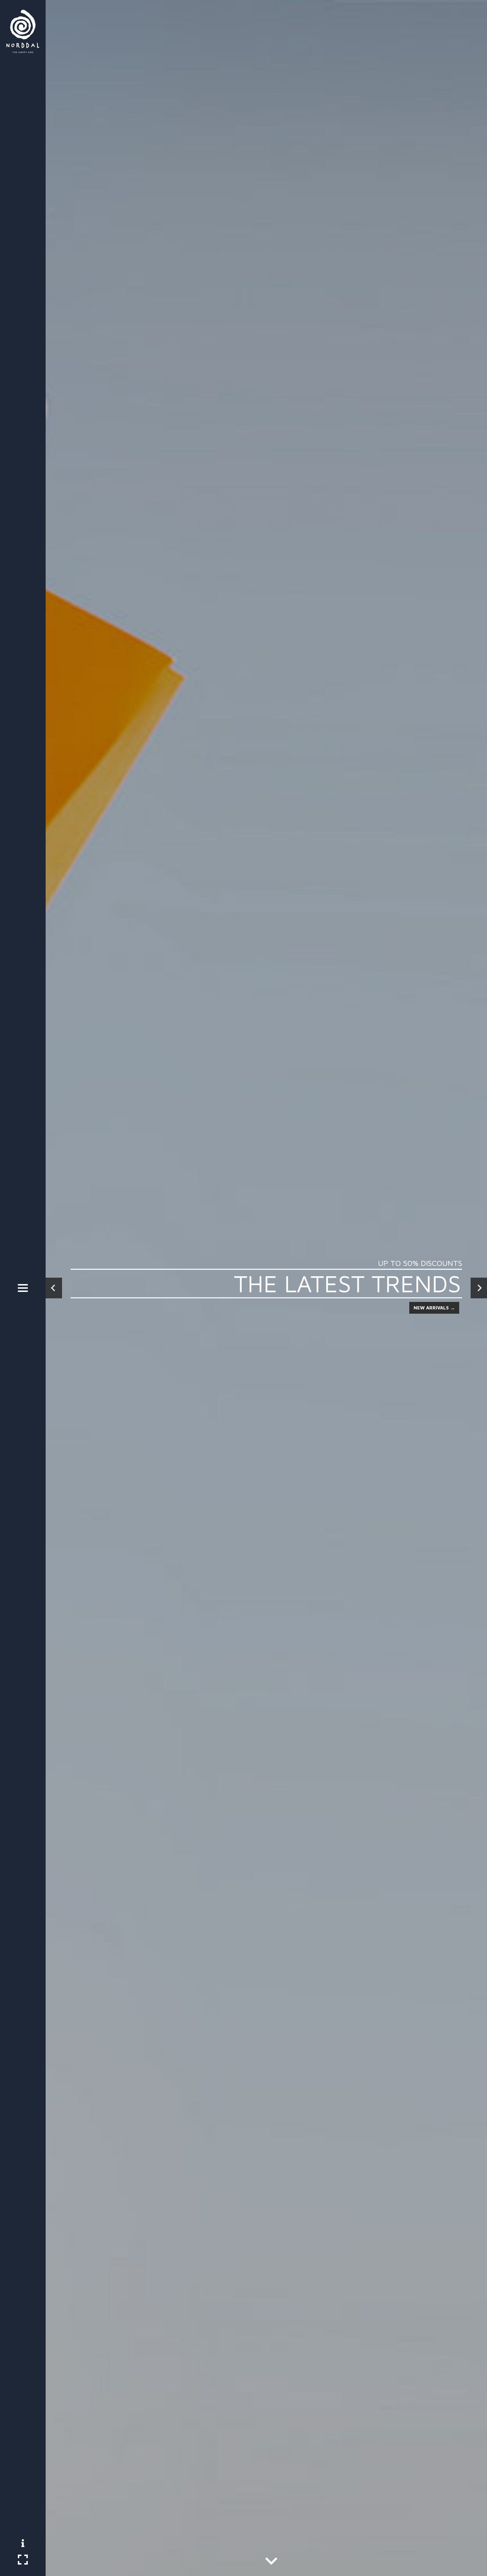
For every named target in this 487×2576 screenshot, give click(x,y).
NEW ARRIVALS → (434, 1308)
